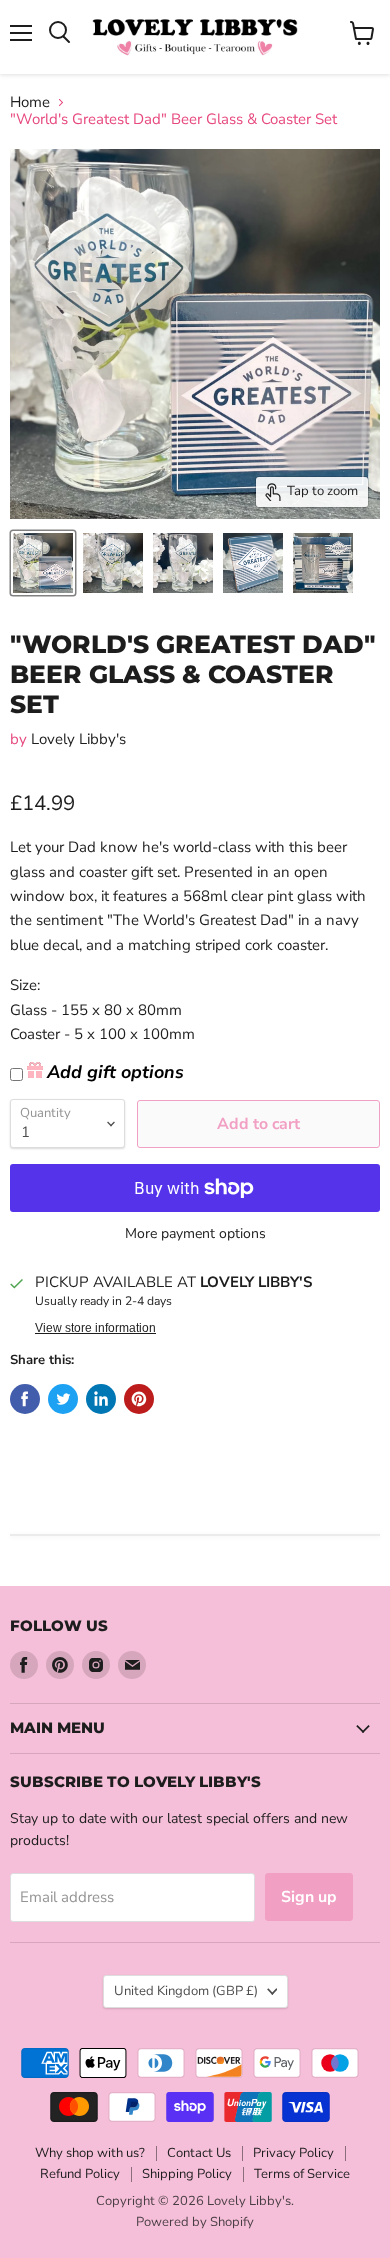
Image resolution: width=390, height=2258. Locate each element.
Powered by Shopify (195, 2222)
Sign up (309, 1897)
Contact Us (199, 2153)
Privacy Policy (293, 2153)
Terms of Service (302, 2174)
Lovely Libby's (78, 739)
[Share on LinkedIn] (101, 1399)
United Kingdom (186, 1991)
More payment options (195, 1234)
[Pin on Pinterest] (139, 1399)
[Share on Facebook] (25, 1399)
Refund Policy (80, 2174)
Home (30, 102)
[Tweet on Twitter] (63, 1399)
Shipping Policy (187, 2174)
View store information (95, 1328)
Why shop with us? (90, 2153)
